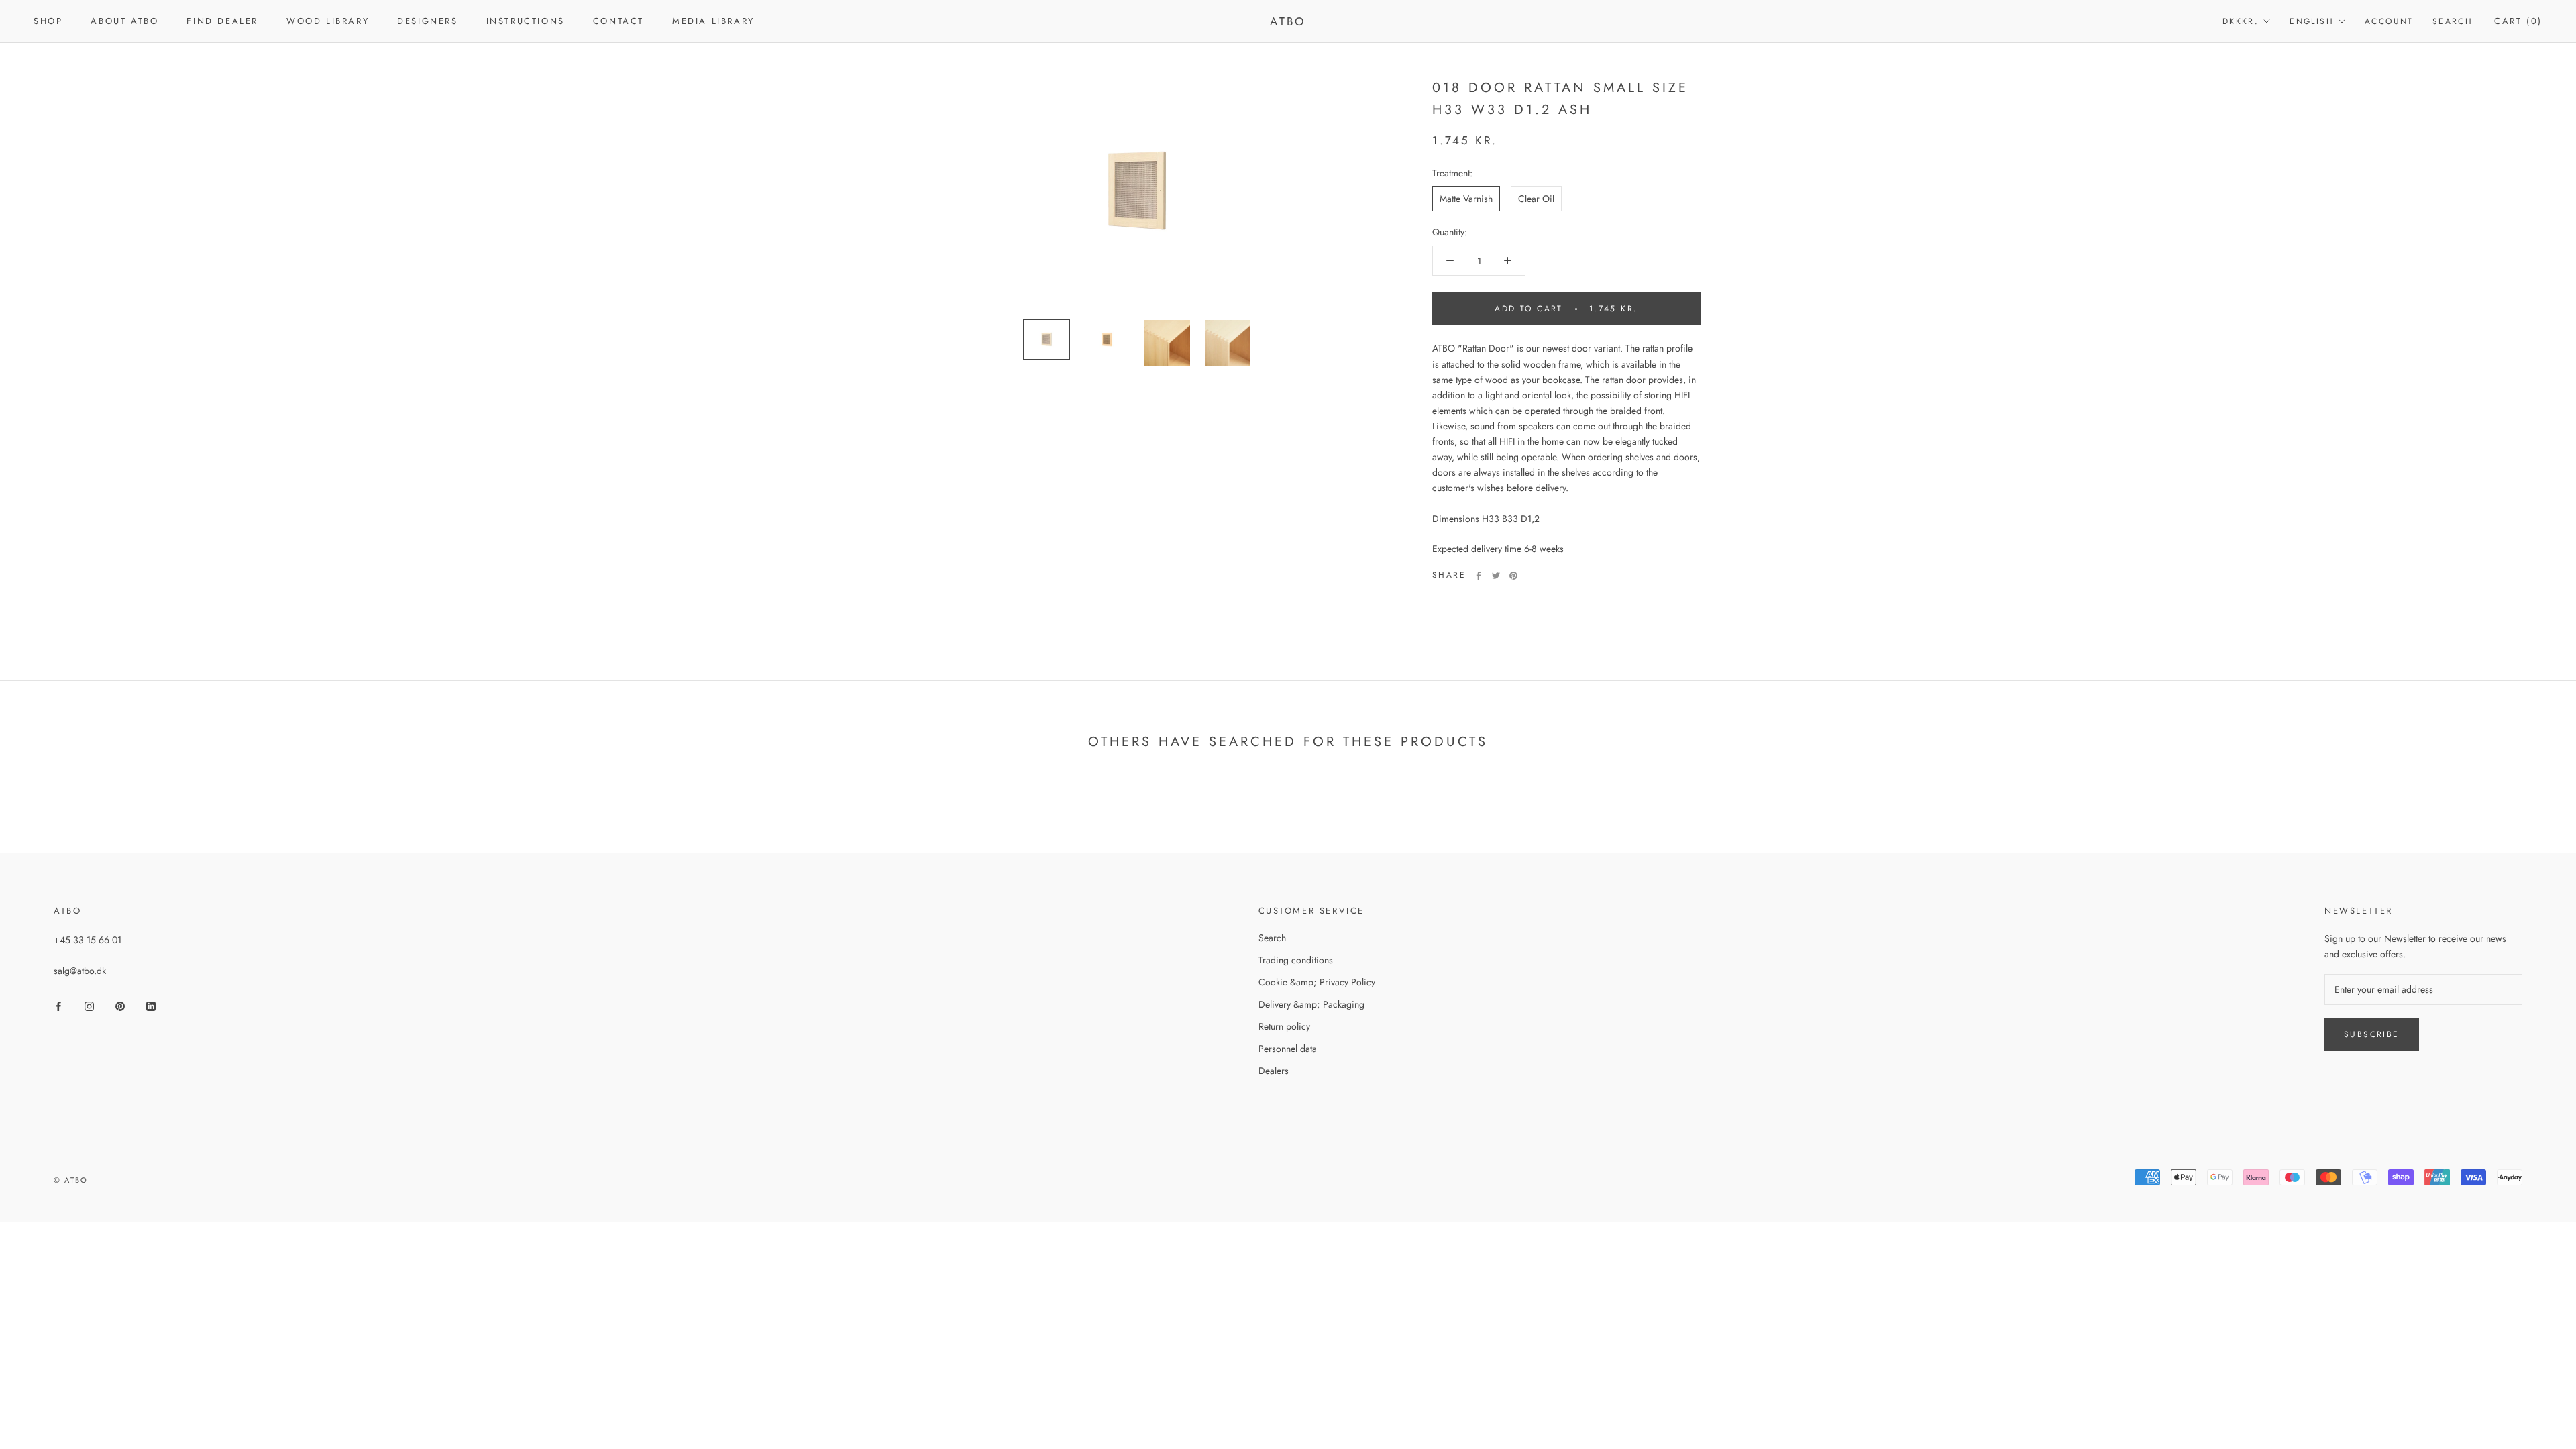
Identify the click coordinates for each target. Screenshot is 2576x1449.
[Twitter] (1496, 576)
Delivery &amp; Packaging (1311, 1004)
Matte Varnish (1466, 199)
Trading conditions (1296, 960)
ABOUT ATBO (124, 21)
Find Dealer (222, 21)
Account (2389, 21)
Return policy (1284, 1026)
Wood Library (328, 21)
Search (2453, 21)
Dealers (1274, 1071)
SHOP (48, 21)
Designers (427, 21)
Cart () (2518, 21)
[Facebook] (1479, 576)
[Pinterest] (1513, 576)
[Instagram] (89, 1005)
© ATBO (71, 1180)
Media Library (713, 21)
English (2312, 21)
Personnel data (1288, 1049)
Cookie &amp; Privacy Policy (1317, 982)
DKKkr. (2241, 21)
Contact (619, 21)
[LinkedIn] (151, 1005)
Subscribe (2372, 1034)
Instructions (526, 21)
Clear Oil (1536, 199)
